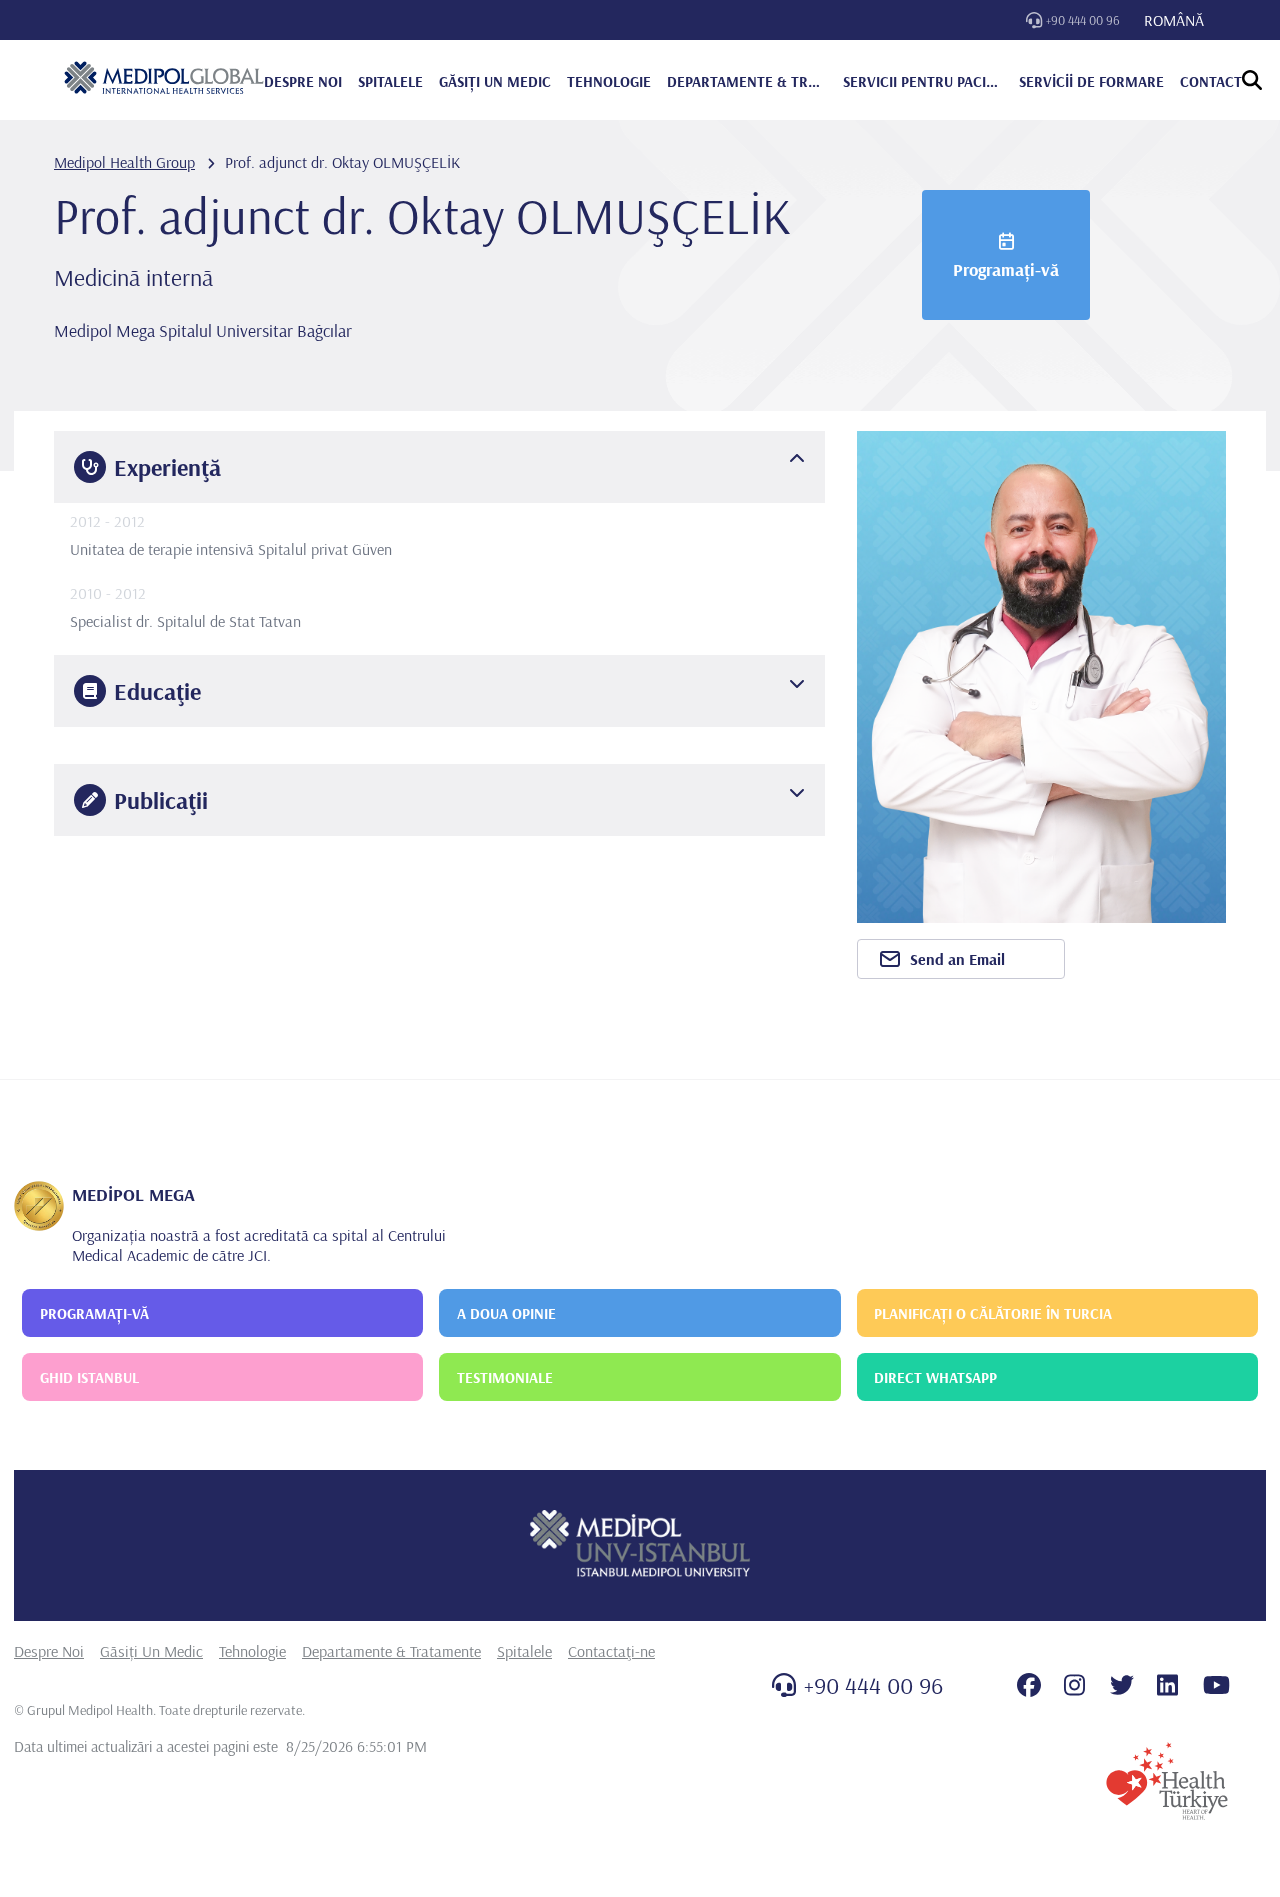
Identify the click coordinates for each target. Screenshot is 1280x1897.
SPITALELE (390, 81)
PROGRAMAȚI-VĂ (94, 1313)
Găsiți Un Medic (151, 1651)
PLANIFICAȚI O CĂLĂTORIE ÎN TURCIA (993, 1313)
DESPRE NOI (303, 81)
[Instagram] (1074, 1685)
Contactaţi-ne (611, 1651)
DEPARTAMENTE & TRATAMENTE (747, 81)
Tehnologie (252, 1651)
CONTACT (1211, 81)
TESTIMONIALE (505, 1377)
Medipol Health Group (124, 162)
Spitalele (524, 1651)
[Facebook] (1029, 1685)
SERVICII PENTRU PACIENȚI (923, 81)
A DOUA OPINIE (506, 1313)
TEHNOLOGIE (609, 81)
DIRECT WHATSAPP (935, 1377)
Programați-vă (1006, 269)
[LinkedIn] (1167, 1685)
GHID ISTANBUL (89, 1377)
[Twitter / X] (1122, 1685)
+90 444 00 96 (1083, 20)
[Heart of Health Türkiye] (1167, 1781)
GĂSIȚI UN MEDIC (495, 81)
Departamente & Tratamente (391, 1651)
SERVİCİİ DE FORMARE (1091, 81)
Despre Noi (49, 1651)
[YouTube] (1216, 1685)
